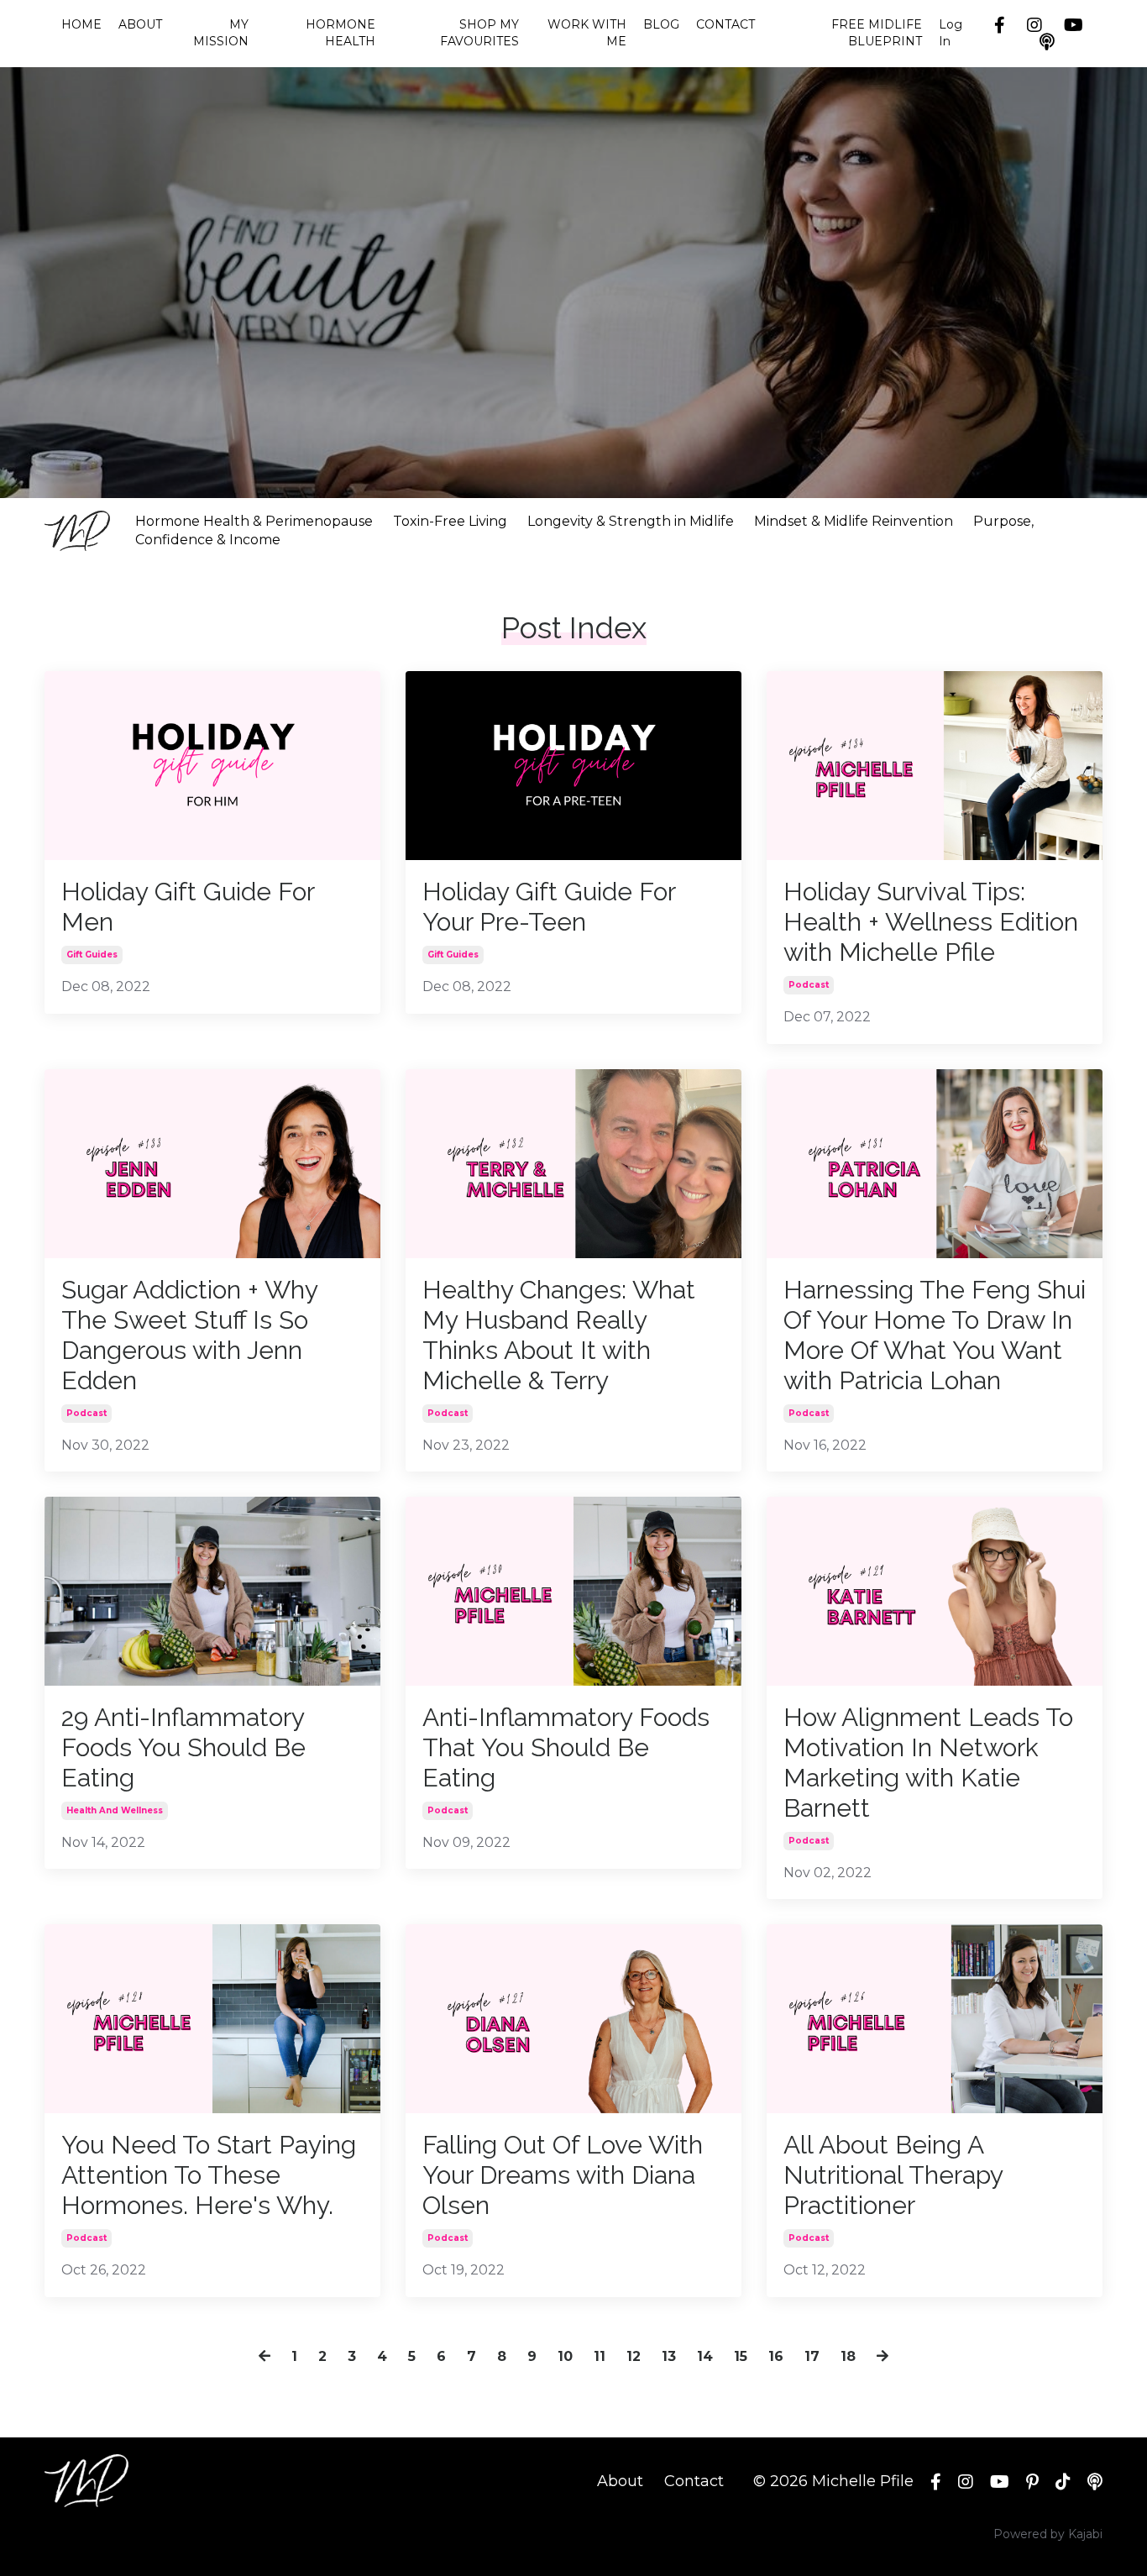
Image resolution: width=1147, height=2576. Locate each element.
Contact (694, 2481)
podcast (809, 985)
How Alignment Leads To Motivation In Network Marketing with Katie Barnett (928, 1763)
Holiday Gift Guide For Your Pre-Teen (549, 907)
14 (705, 2356)
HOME (81, 24)
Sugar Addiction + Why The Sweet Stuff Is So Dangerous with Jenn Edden (189, 1335)
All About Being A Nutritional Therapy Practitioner (893, 2175)
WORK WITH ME (587, 33)
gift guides (92, 955)
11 (600, 2356)
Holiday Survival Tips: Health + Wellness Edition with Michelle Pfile (931, 922)
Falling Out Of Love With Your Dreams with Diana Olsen (563, 2175)
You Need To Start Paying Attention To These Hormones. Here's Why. (209, 2175)
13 (669, 2356)
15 (741, 2356)
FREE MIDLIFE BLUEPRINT (876, 33)
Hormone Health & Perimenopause (254, 521)
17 (812, 2356)
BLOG (661, 24)
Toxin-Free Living (450, 521)
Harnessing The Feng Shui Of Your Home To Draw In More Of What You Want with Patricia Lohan (935, 1335)
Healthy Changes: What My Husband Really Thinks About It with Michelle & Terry (559, 1335)
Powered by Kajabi (1048, 2534)
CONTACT (725, 24)
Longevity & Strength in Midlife (631, 521)
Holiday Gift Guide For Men (188, 907)
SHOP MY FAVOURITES (479, 33)
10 (565, 2356)
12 (634, 2356)
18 (848, 2356)
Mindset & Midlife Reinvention (854, 521)
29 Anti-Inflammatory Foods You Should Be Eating (183, 1747)
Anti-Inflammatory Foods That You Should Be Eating (566, 1747)
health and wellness (115, 1810)
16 (776, 2356)
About (620, 2481)
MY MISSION (221, 33)
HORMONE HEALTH (340, 33)
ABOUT (140, 24)
